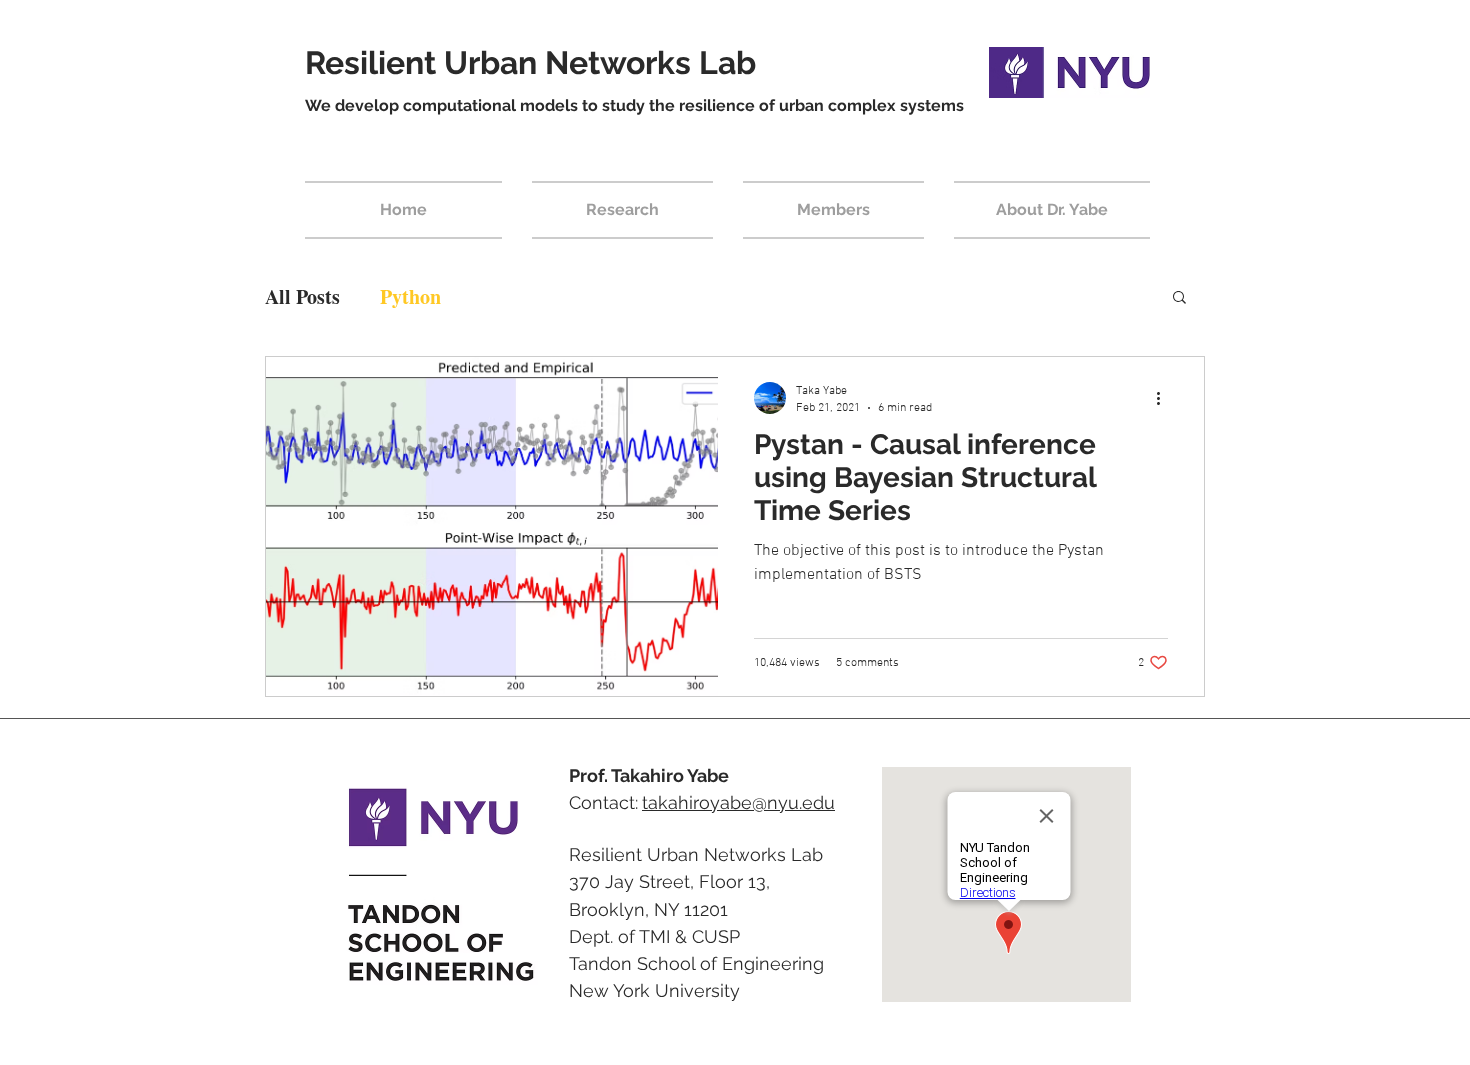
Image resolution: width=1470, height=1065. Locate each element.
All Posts (302, 296)
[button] (1179, 298)
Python (410, 296)
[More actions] (1165, 398)
